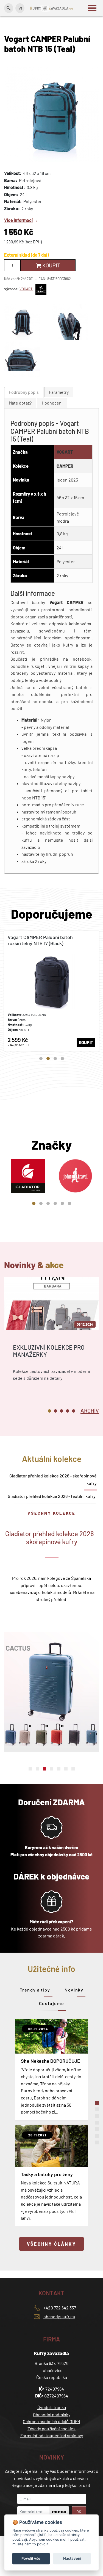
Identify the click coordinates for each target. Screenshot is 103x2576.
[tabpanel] (51, 991)
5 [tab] (62, 1203)
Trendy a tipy (35, 1990)
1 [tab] (41, 1059)
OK (79, 2512)
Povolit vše (31, 2558)
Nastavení (72, 2558)
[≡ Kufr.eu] (52, 8)
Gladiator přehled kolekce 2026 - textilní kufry (52, 1496)
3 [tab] (55, 1059)
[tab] (24, 392)
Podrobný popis (24, 392)
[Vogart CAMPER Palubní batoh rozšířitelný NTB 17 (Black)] (51, 991)
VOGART (26, 289)
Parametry (59, 392)
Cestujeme (51, 2003)
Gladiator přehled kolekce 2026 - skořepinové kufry (53, 1479)
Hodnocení (52, 403)
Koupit (51, 265)
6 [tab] (69, 1203)
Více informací (18, 220)
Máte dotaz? (20, 403)
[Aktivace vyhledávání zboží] (9, 8)
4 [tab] (62, 1059)
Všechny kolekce (51, 1513)
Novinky (74, 1990)
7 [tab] (73, 1769)
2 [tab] (48, 1059)
